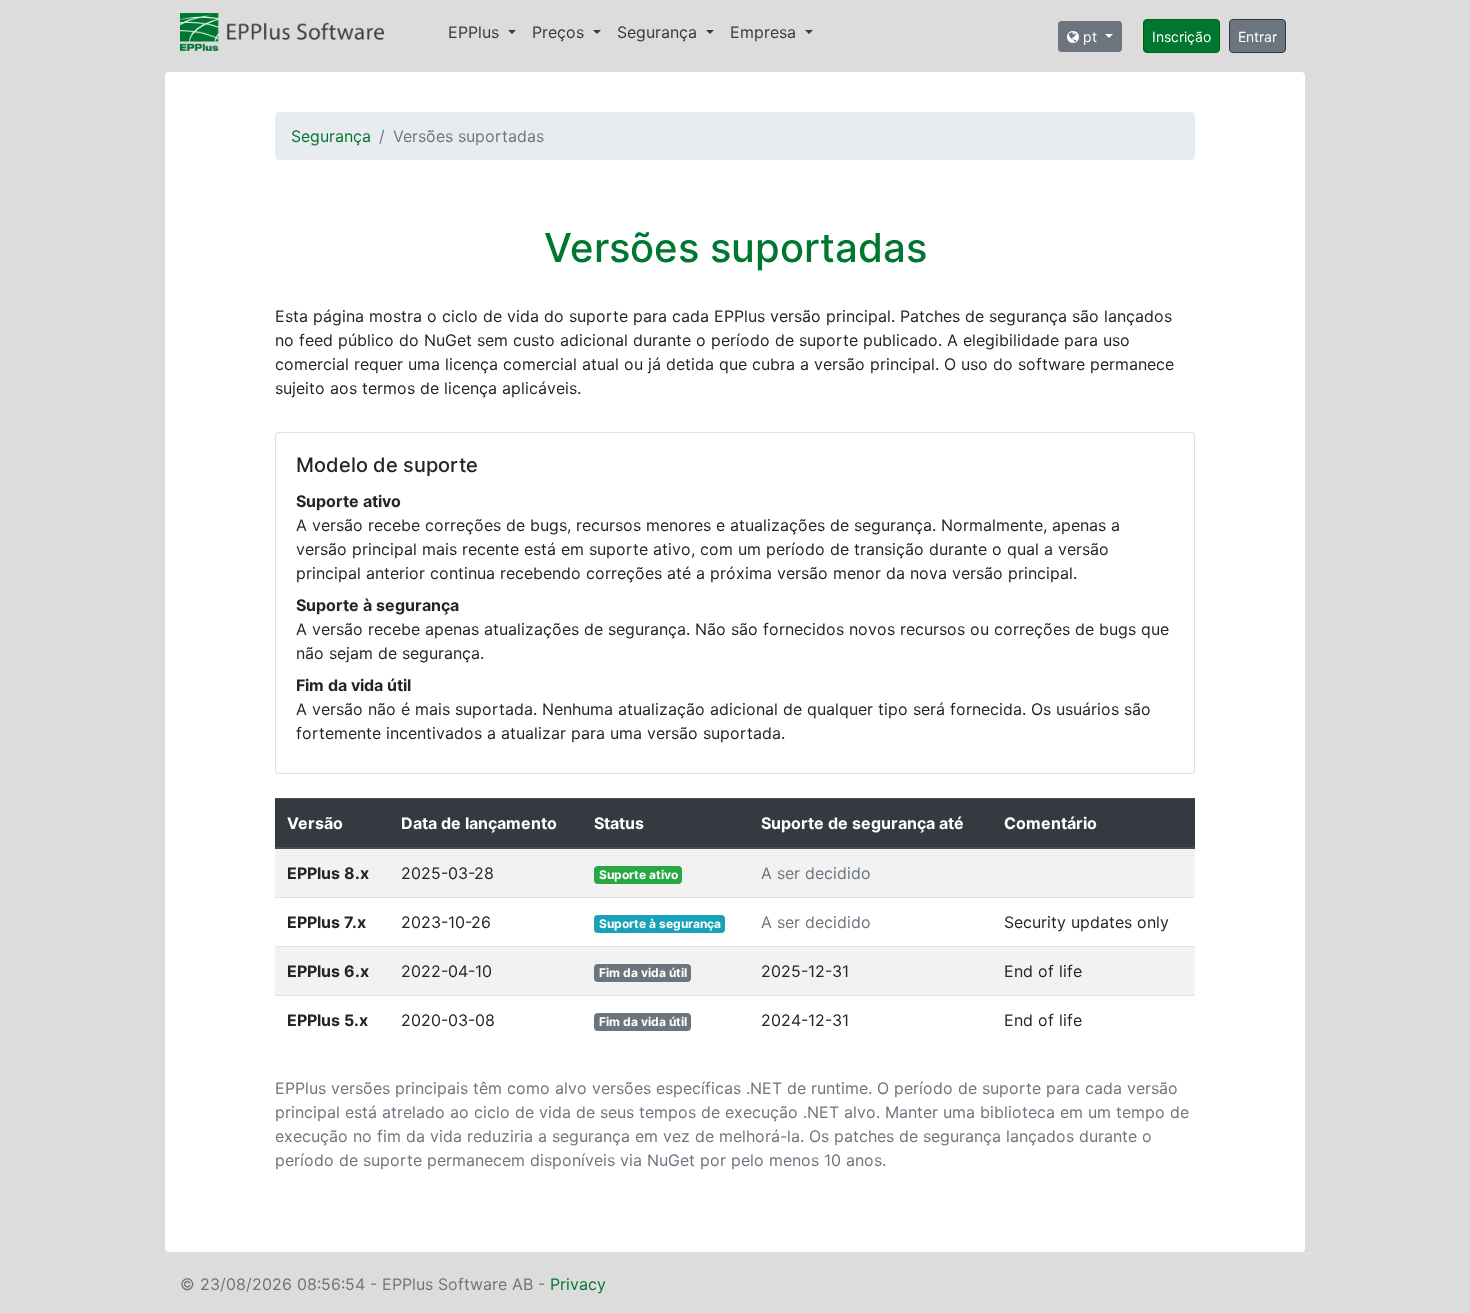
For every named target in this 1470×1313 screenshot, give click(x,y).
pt (1090, 36)
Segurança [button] (659, 32)
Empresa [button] (765, 32)
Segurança (331, 136)
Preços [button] (560, 32)
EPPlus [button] (476, 32)
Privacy (578, 1284)
